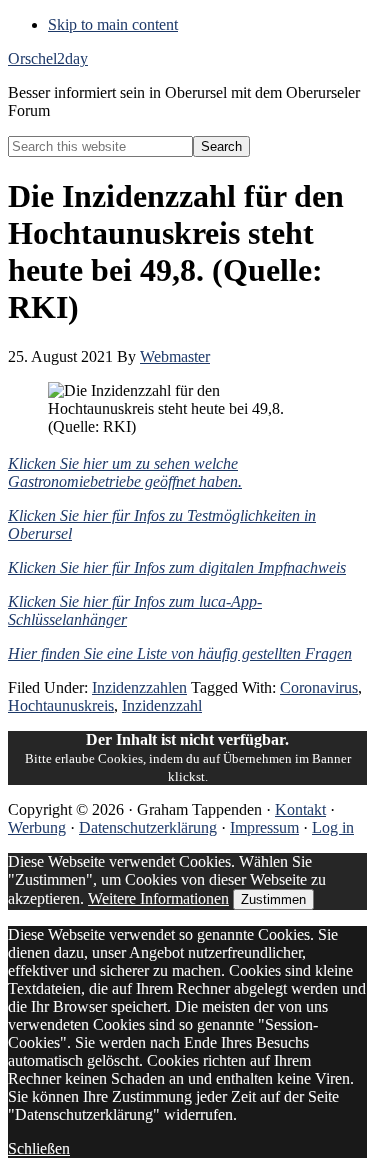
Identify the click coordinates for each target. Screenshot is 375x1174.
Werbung (37, 827)
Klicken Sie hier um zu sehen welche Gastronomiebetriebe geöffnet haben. (125, 472)
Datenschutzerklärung (148, 827)
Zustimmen (273, 899)
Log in (333, 827)
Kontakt (300, 809)
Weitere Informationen (158, 898)
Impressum (264, 827)
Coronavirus (319, 687)
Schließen (39, 1148)
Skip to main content (113, 24)
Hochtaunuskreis (61, 705)
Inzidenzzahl (162, 705)
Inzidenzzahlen (139, 687)
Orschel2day (48, 58)
